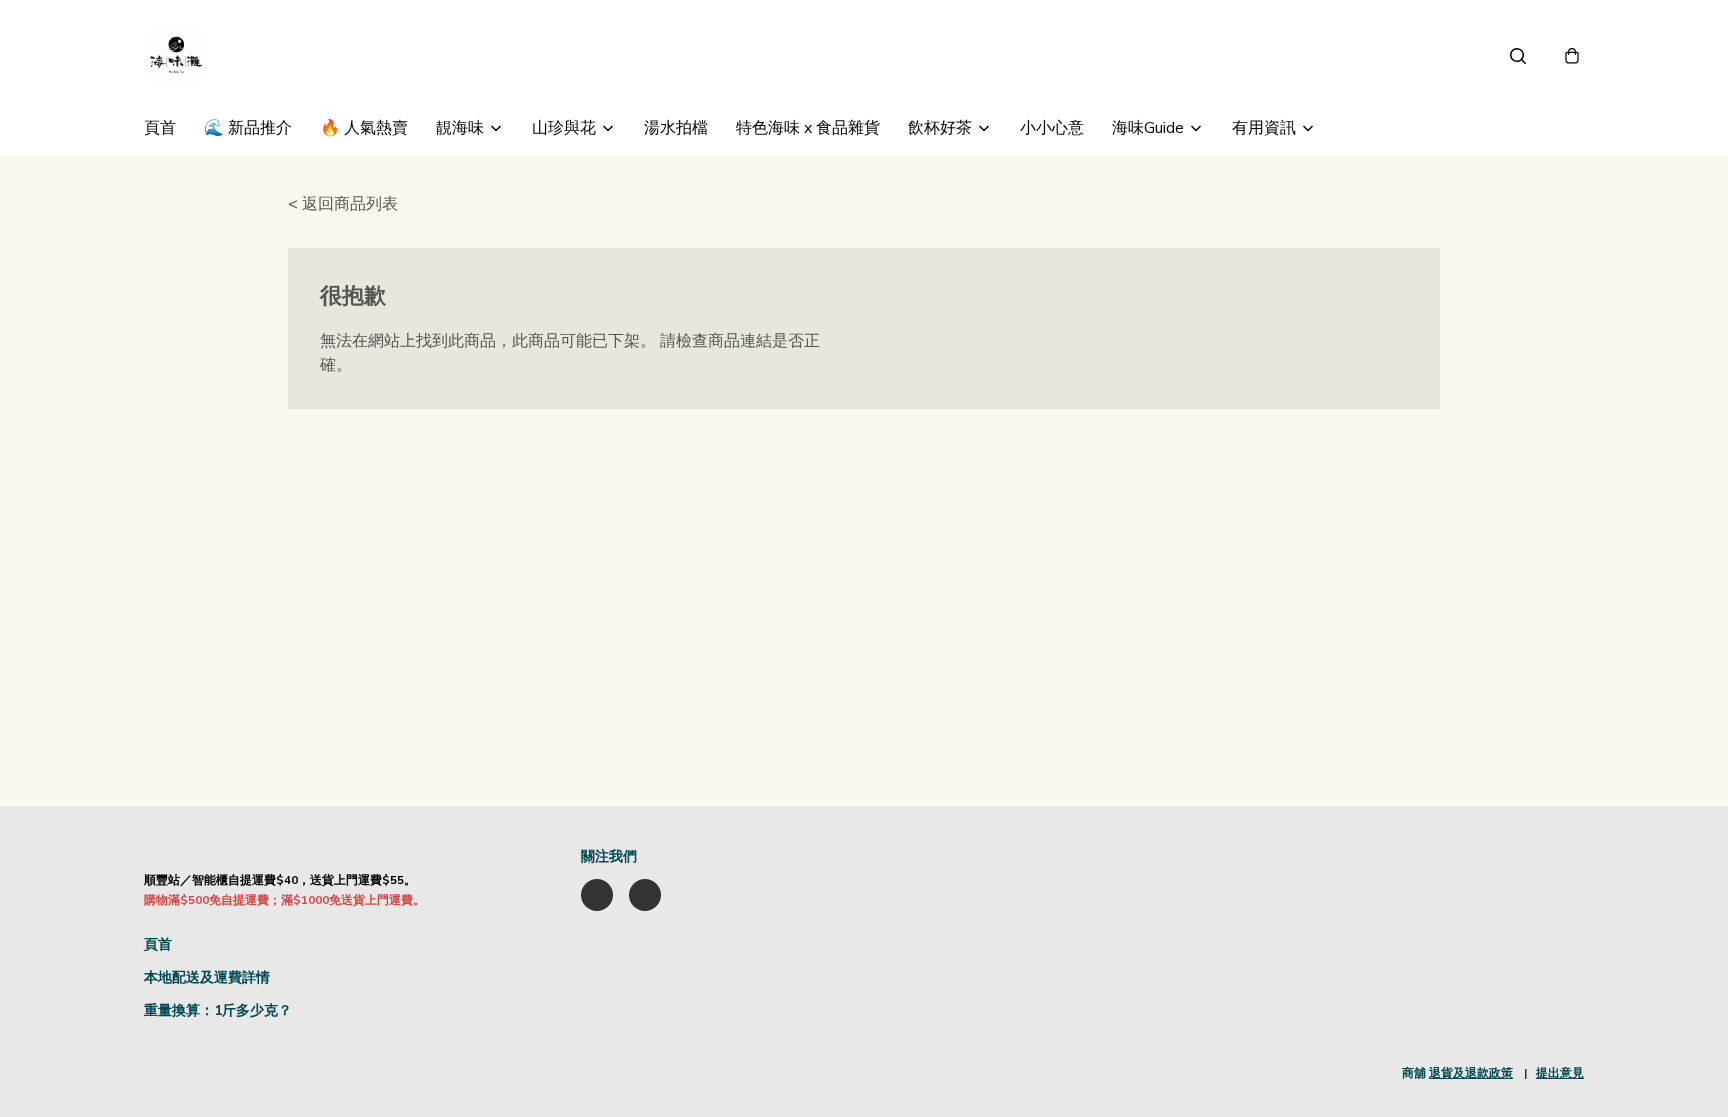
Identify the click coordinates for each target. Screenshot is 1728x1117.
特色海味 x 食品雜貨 (808, 128)
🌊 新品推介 (248, 128)
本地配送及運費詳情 (207, 977)
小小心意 (1052, 128)
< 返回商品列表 (343, 204)
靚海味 (460, 128)
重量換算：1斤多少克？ (218, 1010)
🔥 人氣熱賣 (364, 128)
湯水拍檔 (676, 128)
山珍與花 (564, 128)
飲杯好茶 (940, 128)
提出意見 (1560, 1073)
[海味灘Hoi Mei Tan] (176, 56)
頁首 (160, 128)
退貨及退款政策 (1471, 1073)
